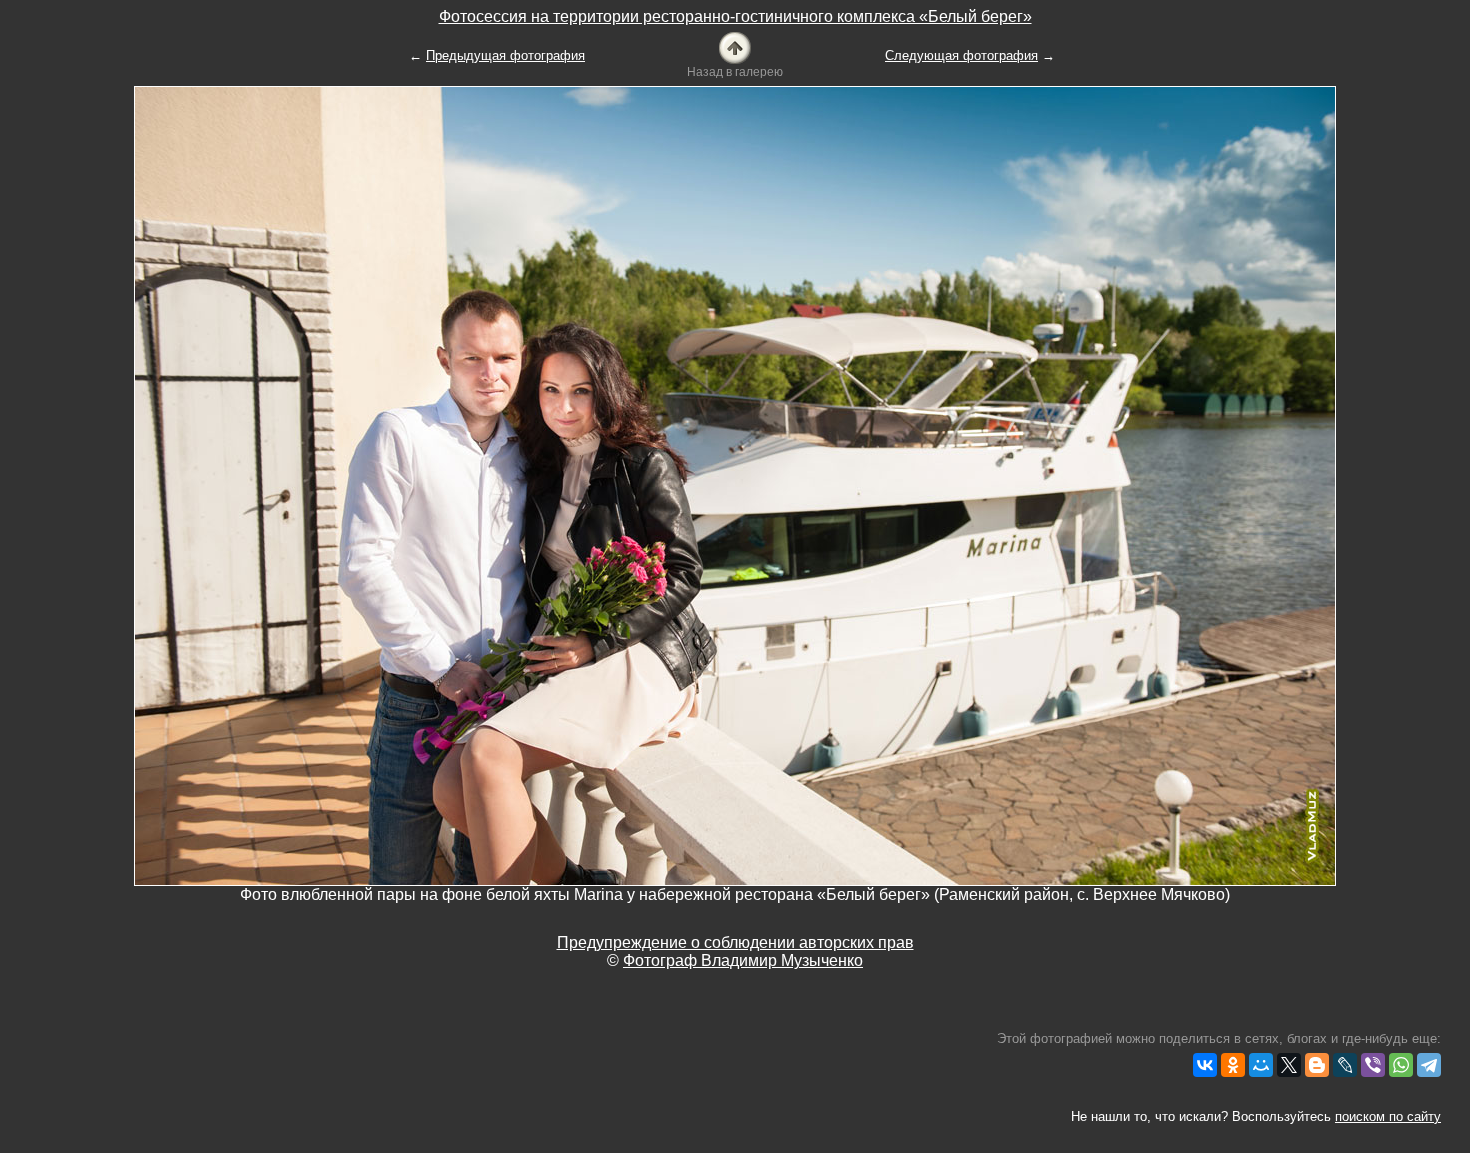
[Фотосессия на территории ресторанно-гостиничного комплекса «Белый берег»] (735, 46)
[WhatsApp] (1401, 1065)
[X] (1289, 1065)
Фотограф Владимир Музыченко (743, 960)
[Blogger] (1317, 1065)
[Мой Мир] (1261, 1065)
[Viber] (1373, 1065)
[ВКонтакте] (1205, 1065)
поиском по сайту (1388, 1116)
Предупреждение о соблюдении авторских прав (735, 942)
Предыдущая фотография (505, 55)
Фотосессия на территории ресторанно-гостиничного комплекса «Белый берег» (735, 16)
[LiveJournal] (1345, 1065)
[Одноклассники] (1233, 1065)
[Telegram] (1429, 1065)
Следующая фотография (961, 55)
